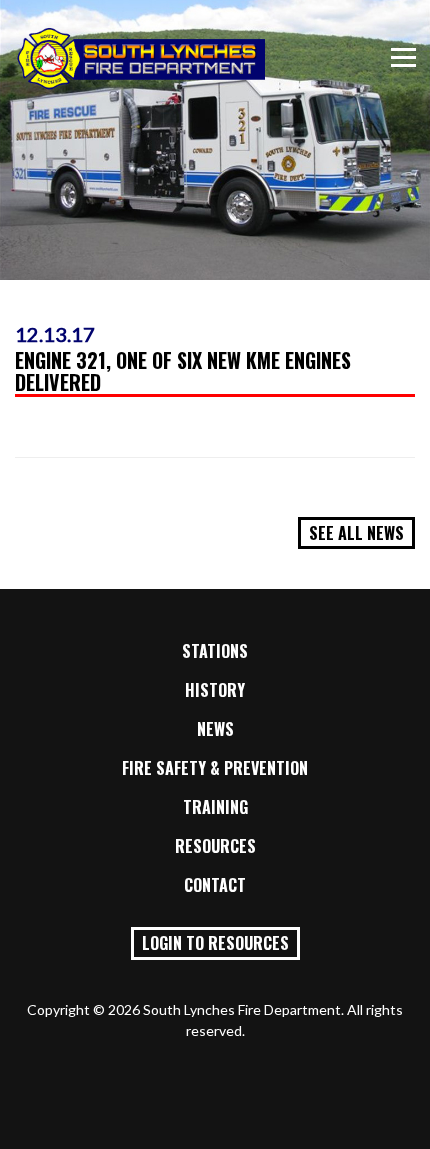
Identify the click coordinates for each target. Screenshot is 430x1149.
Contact (215, 885)
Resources (215, 846)
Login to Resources (215, 943)
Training (215, 807)
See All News (356, 533)
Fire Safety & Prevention (215, 768)
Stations (215, 651)
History (215, 690)
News (215, 729)
